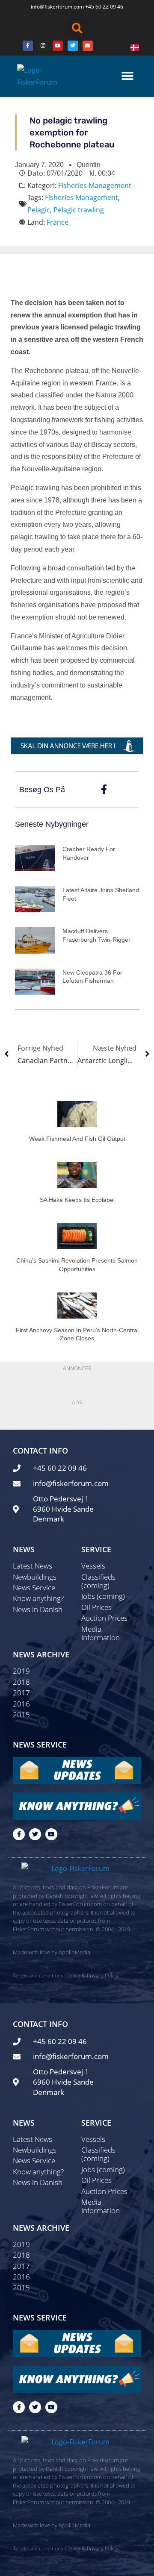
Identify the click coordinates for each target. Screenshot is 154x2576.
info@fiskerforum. (52, 7)
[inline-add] (77, 745)
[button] (77, 28)
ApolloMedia (74, 1952)
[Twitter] (73, 46)
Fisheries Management (95, 185)
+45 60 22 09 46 (104, 7)
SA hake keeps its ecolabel (77, 1200)
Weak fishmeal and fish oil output (77, 1139)
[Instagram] (43, 46)
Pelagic (39, 210)
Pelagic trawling (79, 210)
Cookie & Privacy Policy (92, 1975)
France (58, 222)
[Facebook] (28, 46)
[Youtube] (58, 46)
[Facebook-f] (19, 1834)
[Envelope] (88, 46)
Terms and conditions (38, 1975)
